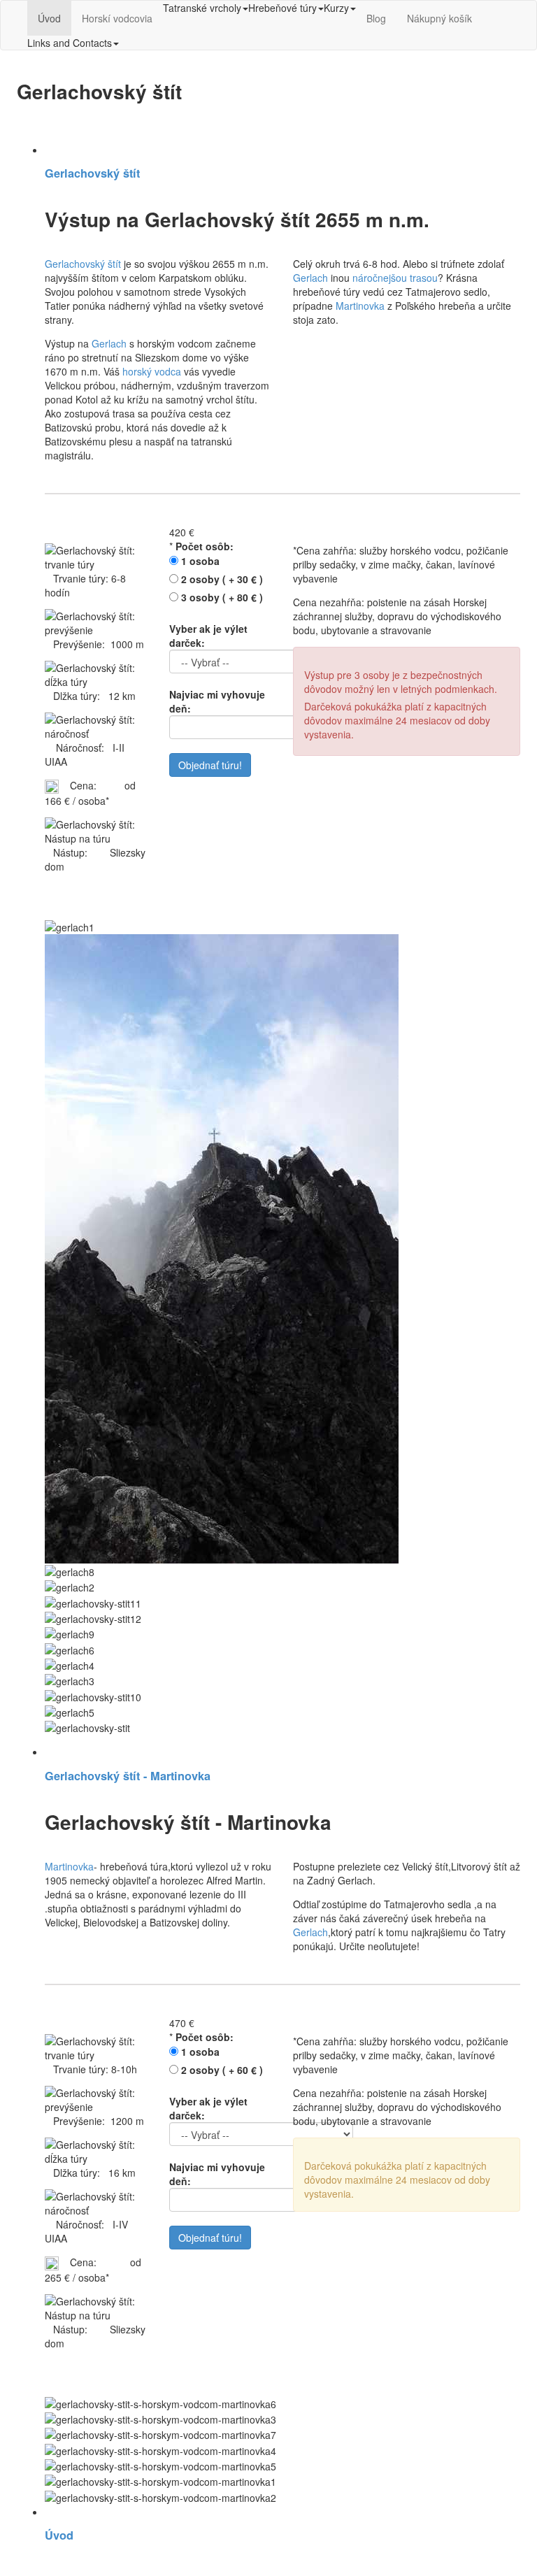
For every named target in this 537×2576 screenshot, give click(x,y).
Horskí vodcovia (117, 18)
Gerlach (109, 343)
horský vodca (152, 371)
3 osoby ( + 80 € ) (222, 597)
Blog (376, 18)
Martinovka (360, 306)
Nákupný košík (439, 18)
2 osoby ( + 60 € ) (222, 2070)
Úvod (49, 18)
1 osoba (200, 561)
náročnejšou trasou (395, 278)
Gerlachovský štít (92, 173)
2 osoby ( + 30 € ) (222, 579)
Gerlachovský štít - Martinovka (128, 1776)
